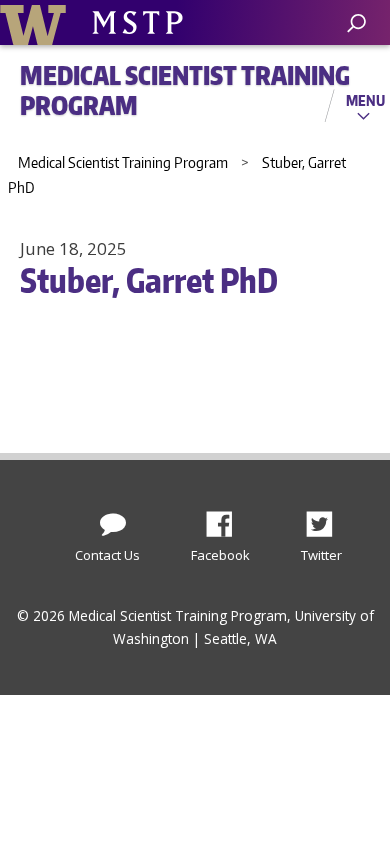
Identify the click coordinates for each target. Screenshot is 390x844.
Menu (365, 100)
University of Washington (36, 22)
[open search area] (356, 23)
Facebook (227, 519)
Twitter (327, 519)
